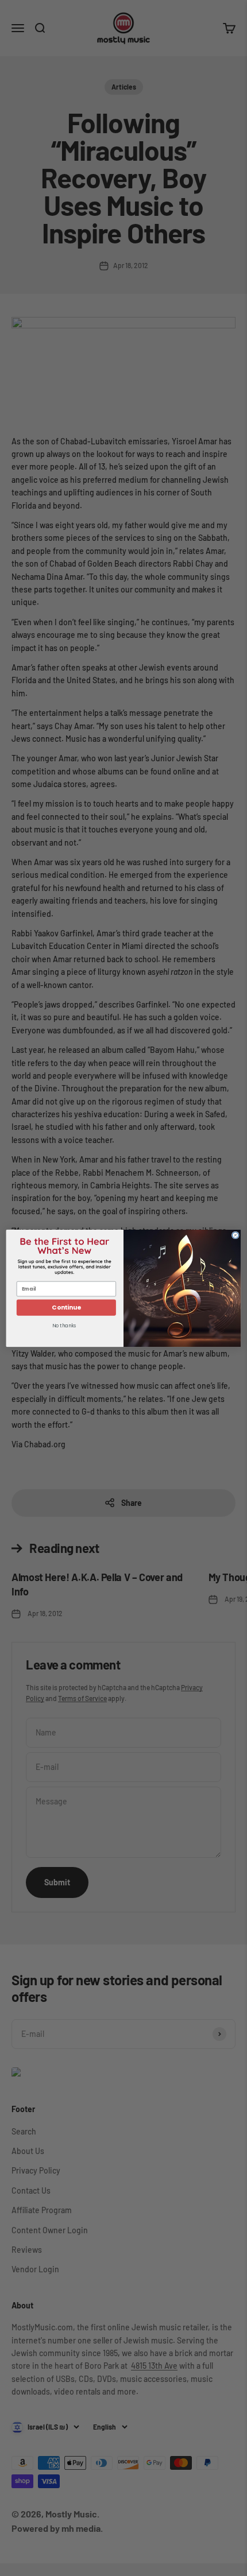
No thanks (64, 1326)
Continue (66, 1308)
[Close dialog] (235, 1235)
